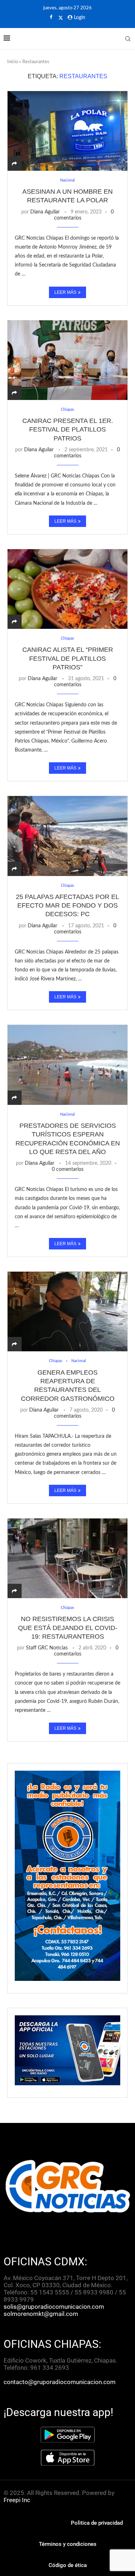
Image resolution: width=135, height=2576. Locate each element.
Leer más (65, 292)
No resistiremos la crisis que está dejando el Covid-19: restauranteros (68, 1628)
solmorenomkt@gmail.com (42, 2314)
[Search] (128, 39)
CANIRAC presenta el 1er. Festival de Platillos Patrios (68, 430)
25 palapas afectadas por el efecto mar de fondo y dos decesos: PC (67, 906)
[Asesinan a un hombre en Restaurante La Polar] (67, 131)
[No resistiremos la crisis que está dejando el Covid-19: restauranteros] (67, 1558)
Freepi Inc (17, 2500)
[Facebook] (51, 18)
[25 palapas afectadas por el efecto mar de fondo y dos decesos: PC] (67, 836)
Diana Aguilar (45, 212)
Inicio (13, 62)
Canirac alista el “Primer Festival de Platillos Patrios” (68, 658)
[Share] (14, 164)
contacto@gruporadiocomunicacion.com (60, 2382)
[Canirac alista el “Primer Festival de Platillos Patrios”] (67, 589)
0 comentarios (68, 1169)
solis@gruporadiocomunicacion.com (54, 2307)
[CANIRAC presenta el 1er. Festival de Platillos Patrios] (67, 360)
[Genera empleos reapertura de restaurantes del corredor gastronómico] (67, 1311)
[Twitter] (61, 18)
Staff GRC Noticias (47, 1648)
